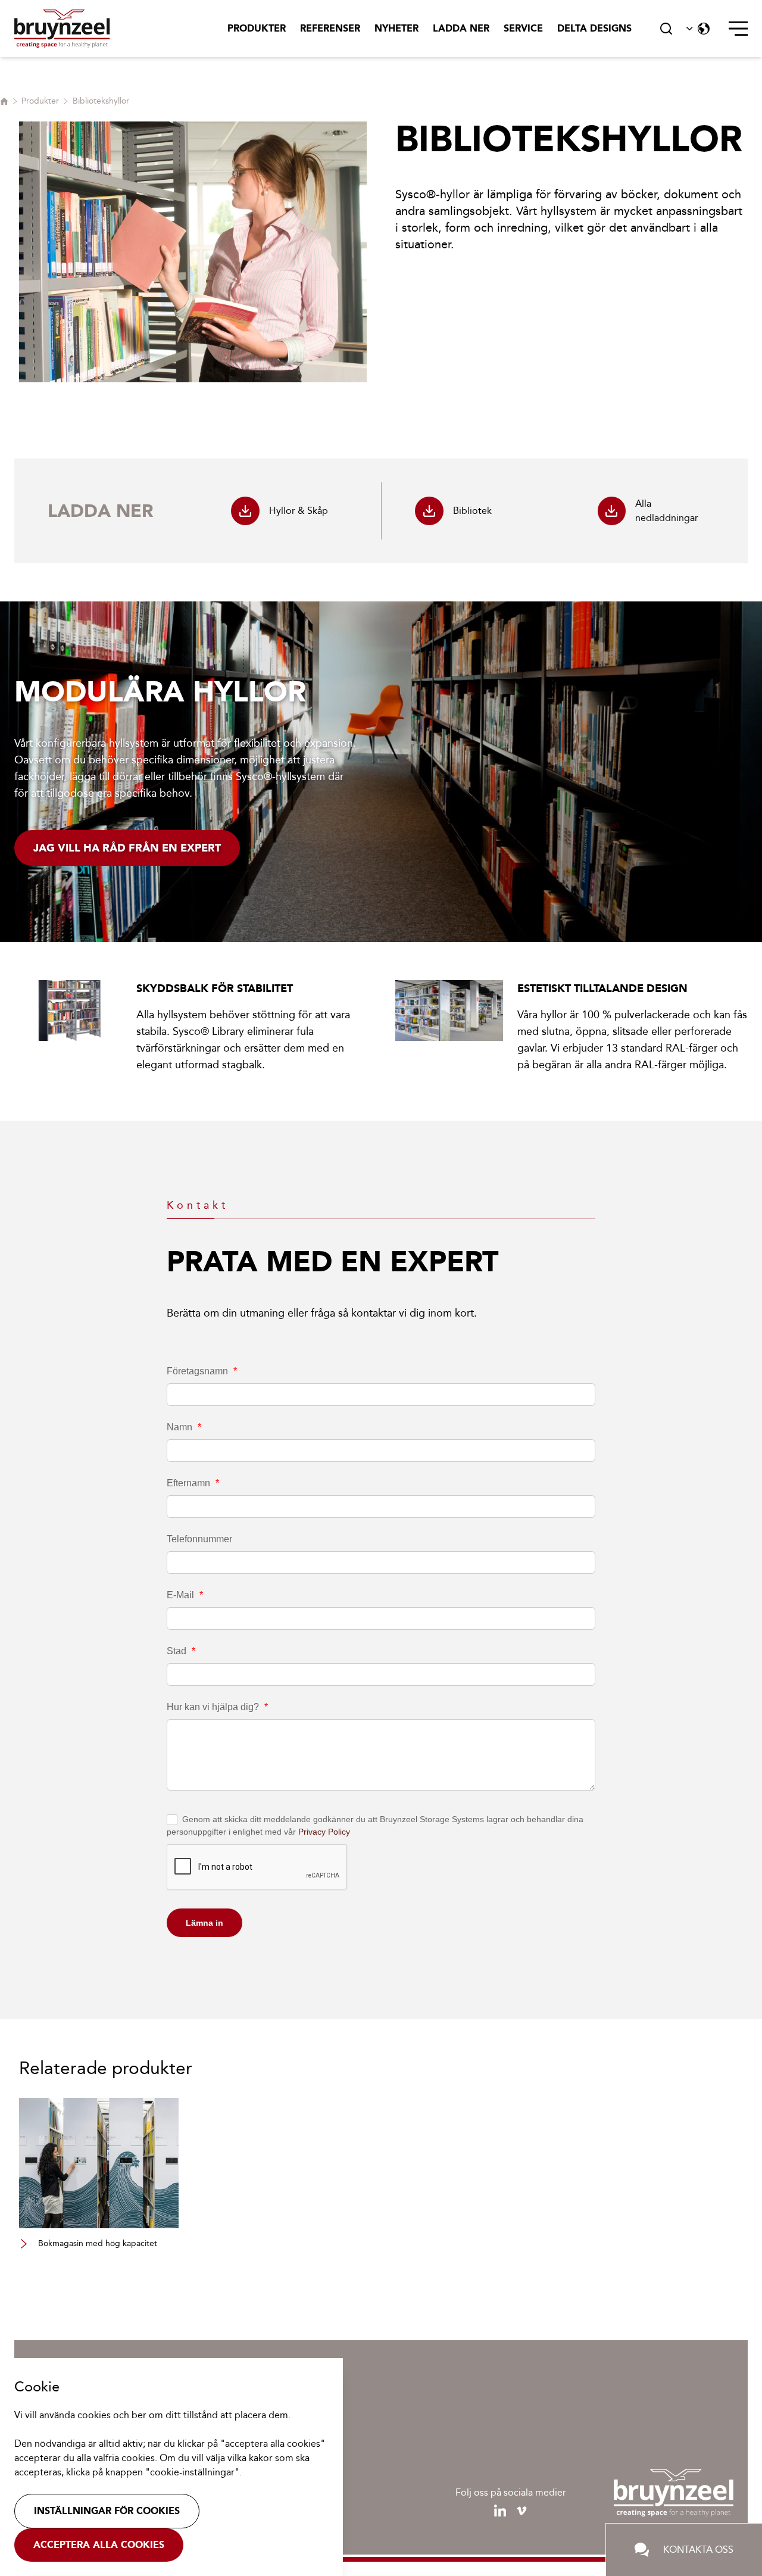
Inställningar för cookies (107, 2511)
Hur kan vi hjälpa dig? (217, 1707)
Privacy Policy (324, 1832)
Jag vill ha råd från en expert (127, 848)
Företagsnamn (202, 1371)
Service (523, 28)
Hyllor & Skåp (299, 511)
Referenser (330, 28)
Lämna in (204, 1923)
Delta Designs (594, 28)
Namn (184, 1427)
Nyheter (396, 28)
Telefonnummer (199, 1539)
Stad (181, 1651)
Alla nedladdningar (667, 511)
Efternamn (193, 1483)
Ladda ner (461, 28)
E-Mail (185, 1595)
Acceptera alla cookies (99, 2545)
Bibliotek (472, 511)
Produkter (257, 28)
